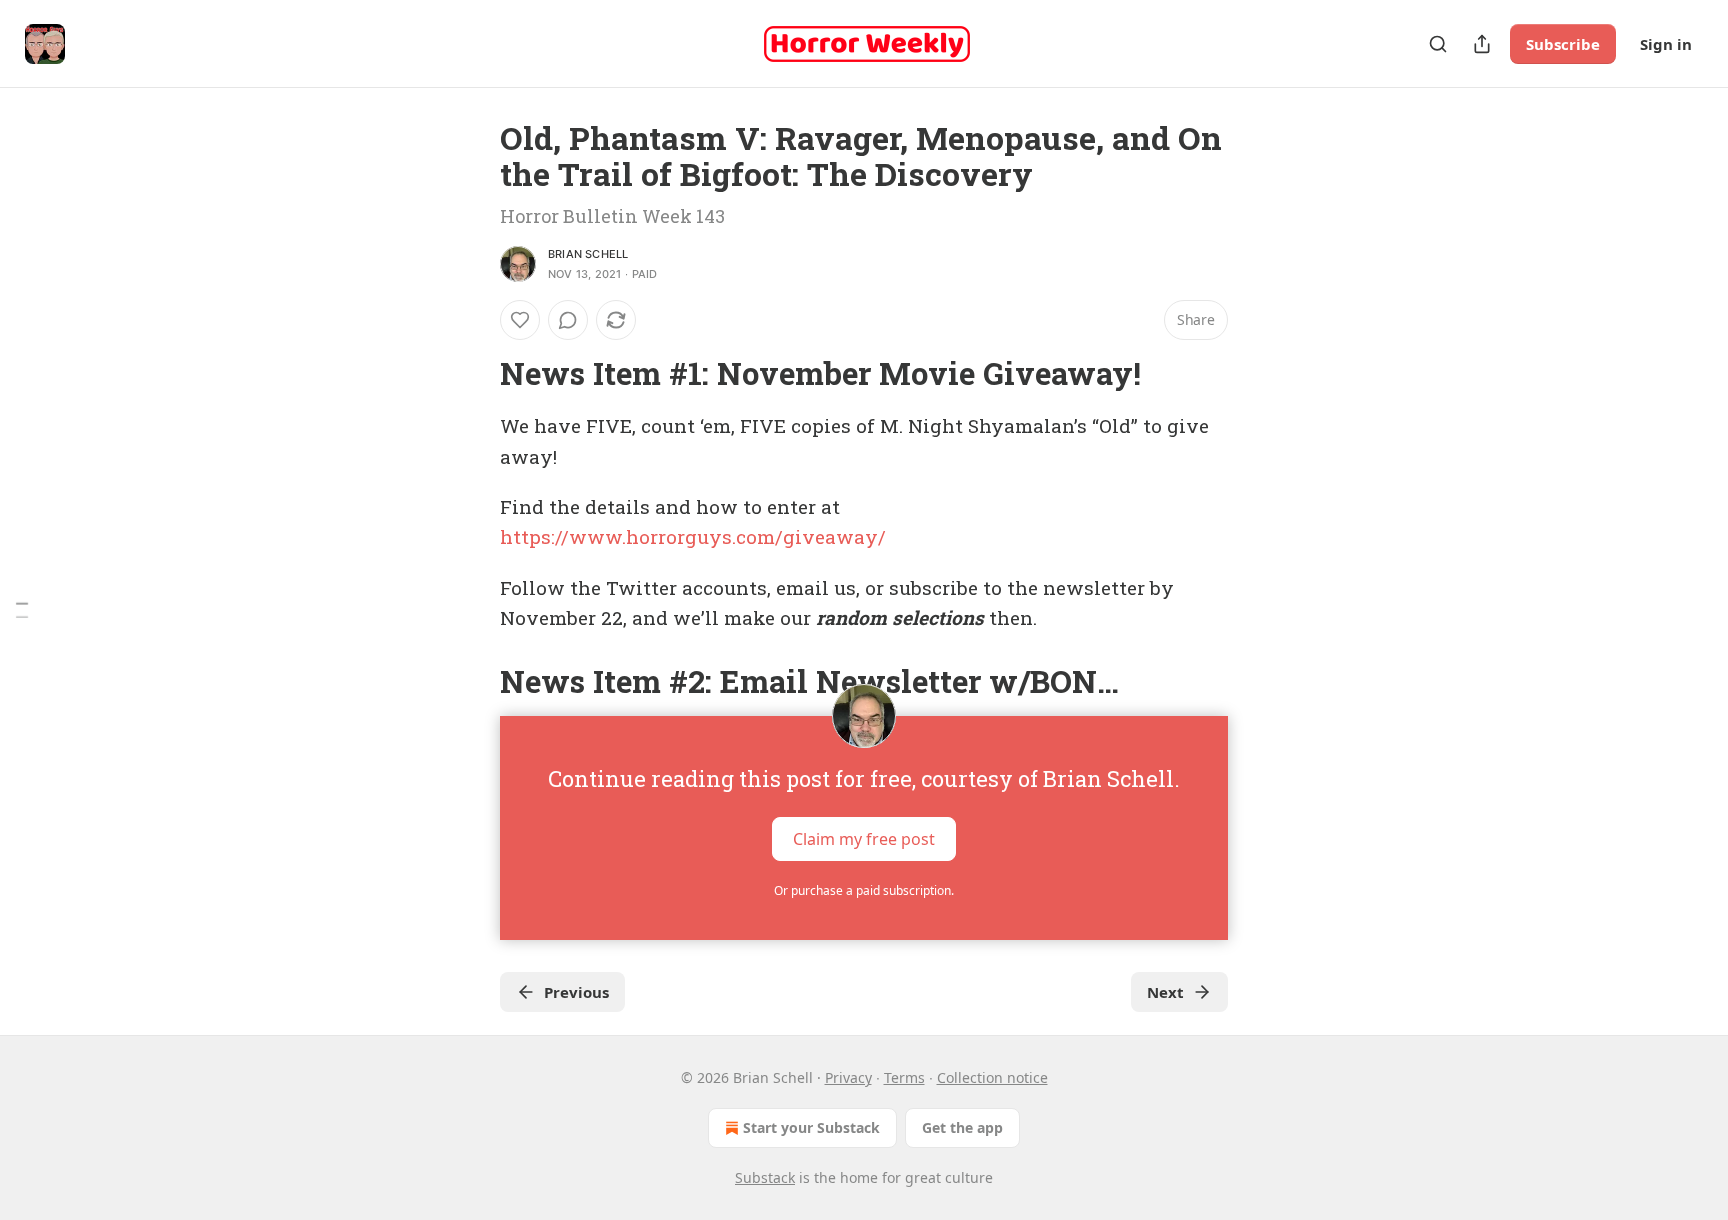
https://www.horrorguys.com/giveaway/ (693, 536)
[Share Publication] (1482, 44)
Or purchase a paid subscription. (864, 890)
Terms (904, 1077)
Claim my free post (864, 839)
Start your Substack (811, 1127)
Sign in (1666, 44)
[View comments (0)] (568, 320)
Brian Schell (588, 254)
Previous (576, 992)
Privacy (848, 1077)
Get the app (962, 1127)
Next (1165, 992)
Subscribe (1563, 44)
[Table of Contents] (22, 610)
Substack (765, 1177)
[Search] (1438, 44)
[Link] (472, 374)
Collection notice (992, 1077)
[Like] (520, 320)
